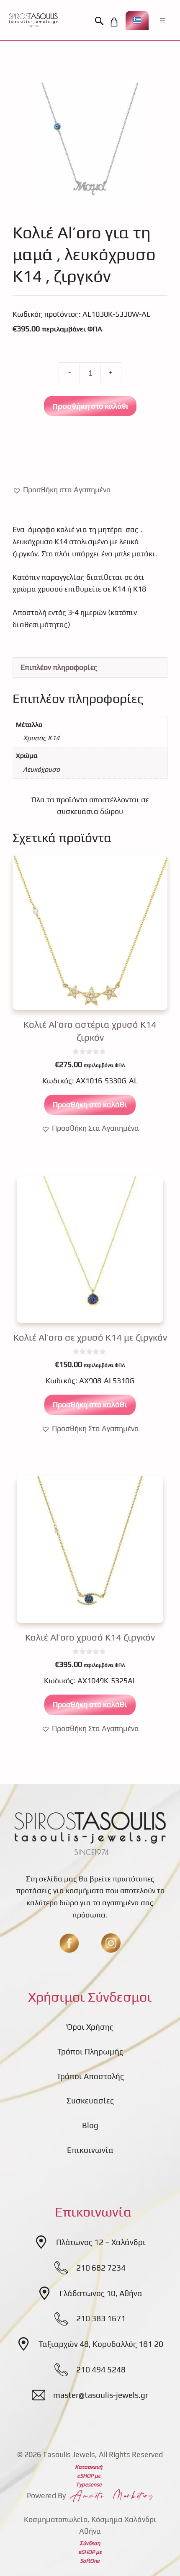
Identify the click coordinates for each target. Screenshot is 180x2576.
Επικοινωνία (90, 2150)
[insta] (111, 1943)
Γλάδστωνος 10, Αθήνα (101, 2293)
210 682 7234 (101, 2268)
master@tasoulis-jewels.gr (101, 2395)
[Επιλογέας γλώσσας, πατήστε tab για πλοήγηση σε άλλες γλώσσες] (137, 20)
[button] (101, 21)
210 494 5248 (101, 2369)
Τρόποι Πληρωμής (90, 2051)
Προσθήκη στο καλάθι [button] (90, 1105)
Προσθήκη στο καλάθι (90, 406)
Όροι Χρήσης (90, 2027)
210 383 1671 (101, 2318)
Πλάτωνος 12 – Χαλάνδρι (101, 2242)
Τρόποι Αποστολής (90, 2076)
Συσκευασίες (90, 2101)
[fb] (69, 1943)
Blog (90, 2125)
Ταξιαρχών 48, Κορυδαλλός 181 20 (101, 2344)
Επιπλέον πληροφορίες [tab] (59, 667)
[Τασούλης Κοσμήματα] (33, 20)
